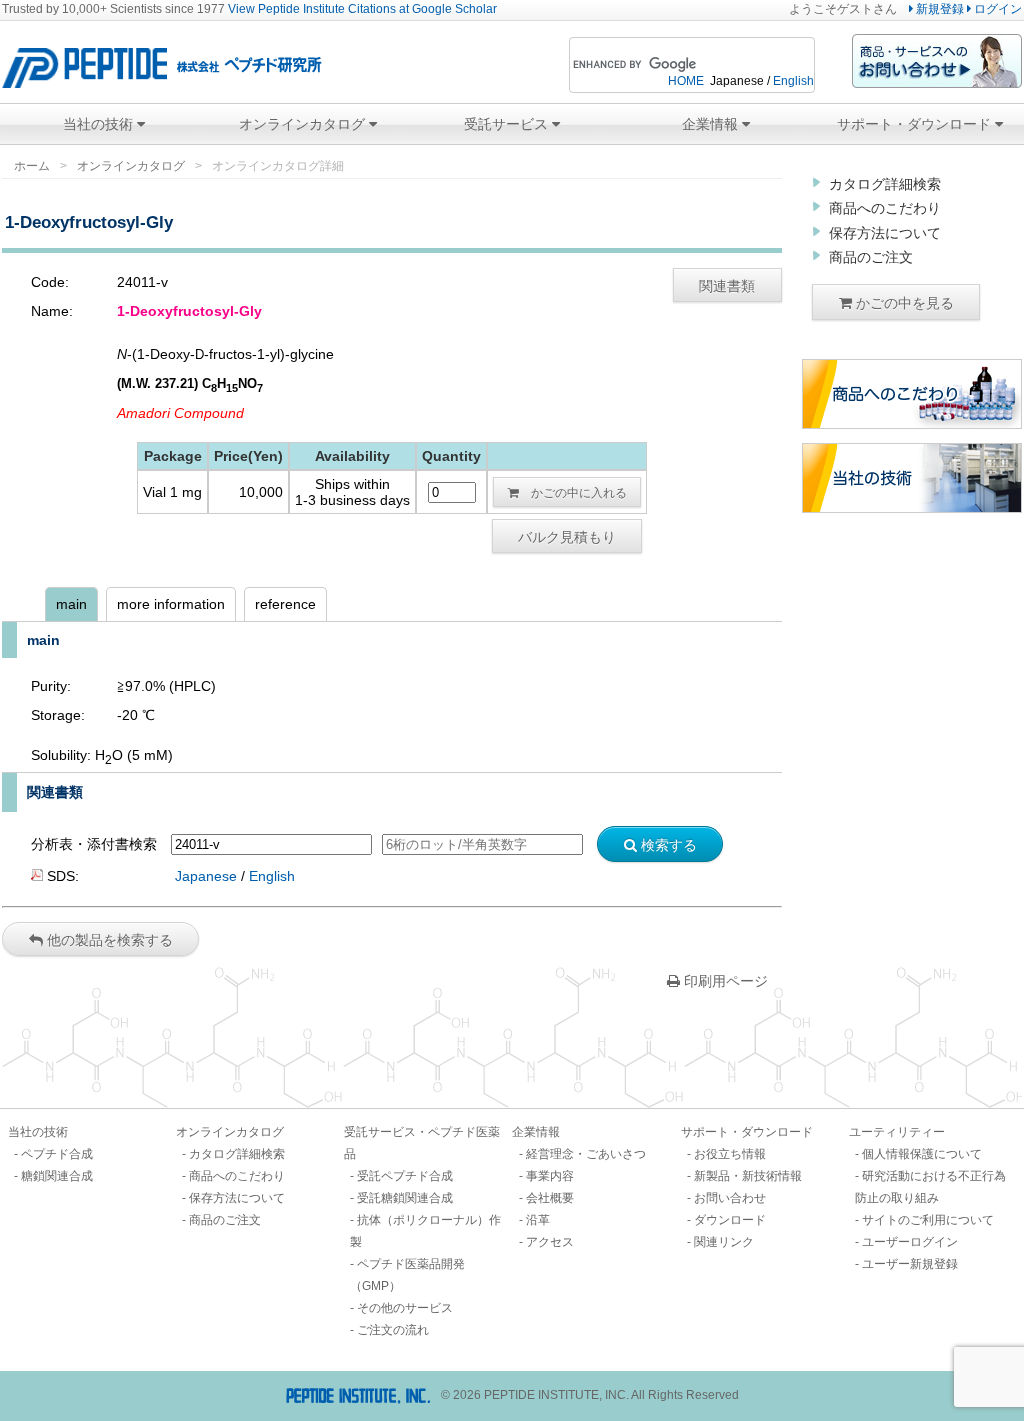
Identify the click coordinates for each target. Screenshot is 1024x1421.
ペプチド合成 (57, 1154)
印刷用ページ (724, 981)
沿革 (538, 1220)
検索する (667, 844)
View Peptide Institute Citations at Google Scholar (362, 9)
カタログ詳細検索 (885, 184)
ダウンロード (730, 1220)
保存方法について (885, 233)
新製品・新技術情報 (748, 1176)
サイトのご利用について (928, 1220)
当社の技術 (100, 124)
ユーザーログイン (910, 1242)
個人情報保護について (922, 1154)
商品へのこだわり (885, 208)
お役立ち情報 (730, 1154)
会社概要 (550, 1198)
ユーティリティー (897, 1132)
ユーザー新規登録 (910, 1264)
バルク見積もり (567, 536)
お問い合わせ (730, 1198)
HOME (686, 81)
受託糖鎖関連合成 (405, 1198)
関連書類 (727, 285)
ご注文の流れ (393, 1330)
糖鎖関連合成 (57, 1176)
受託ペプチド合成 (405, 1176)
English (793, 81)
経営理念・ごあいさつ (586, 1154)
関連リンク (724, 1242)
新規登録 (938, 9)
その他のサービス (405, 1308)
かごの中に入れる (573, 491)
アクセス (550, 1242)
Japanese (206, 876)
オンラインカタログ (304, 124)
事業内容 (550, 1176)
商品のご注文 (871, 257)
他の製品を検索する (108, 939)
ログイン (996, 9)
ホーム (32, 166)
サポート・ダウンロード (916, 124)
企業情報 (712, 124)
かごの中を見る (903, 302)
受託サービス (508, 124)
